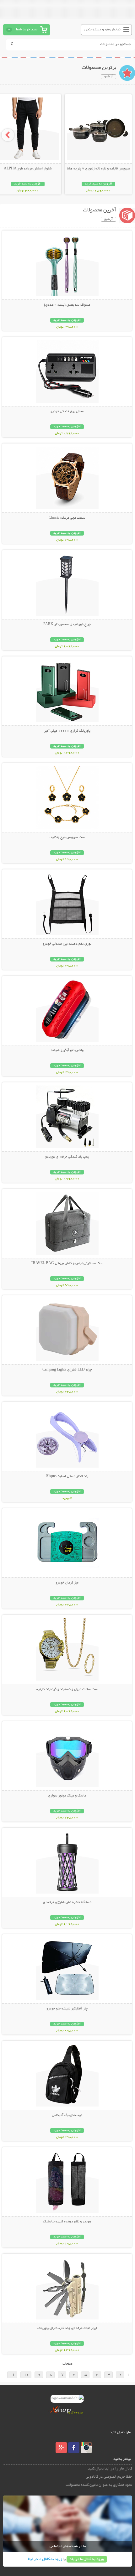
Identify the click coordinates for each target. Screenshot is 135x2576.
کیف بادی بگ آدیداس (67, 2115)
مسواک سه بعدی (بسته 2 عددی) (67, 305)
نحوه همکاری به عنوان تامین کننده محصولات (99, 2485)
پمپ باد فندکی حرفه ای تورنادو (67, 1157)
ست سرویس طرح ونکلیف (67, 837)
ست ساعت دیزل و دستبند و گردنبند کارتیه (67, 1689)
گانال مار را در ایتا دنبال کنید (110, 2469)
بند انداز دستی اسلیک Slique (67, 1476)
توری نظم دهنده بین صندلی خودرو (67, 944)
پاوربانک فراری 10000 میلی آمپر (67, 731)
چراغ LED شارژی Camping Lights (67, 1370)
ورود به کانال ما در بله (87, 2559)
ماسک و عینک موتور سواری (67, 1796)
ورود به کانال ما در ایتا (45, 2559)
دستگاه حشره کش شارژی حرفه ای (67, 1902)
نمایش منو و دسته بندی (103, 30)
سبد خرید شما (27, 30)
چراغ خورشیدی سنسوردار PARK (67, 625)
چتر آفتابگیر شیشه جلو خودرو (67, 2009)
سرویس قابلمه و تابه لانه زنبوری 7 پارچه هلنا (98, 169)
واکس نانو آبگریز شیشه (67, 1050)
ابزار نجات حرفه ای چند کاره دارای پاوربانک (67, 2328)
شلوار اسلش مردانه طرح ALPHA (28, 169)
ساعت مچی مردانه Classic (67, 518)
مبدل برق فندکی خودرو (67, 412)
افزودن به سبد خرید (98, 184)
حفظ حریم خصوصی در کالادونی (109, 2477)
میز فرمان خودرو (67, 1583)
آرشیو (108, 77)
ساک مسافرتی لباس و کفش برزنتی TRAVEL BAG (67, 1263)
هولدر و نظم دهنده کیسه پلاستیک (67, 2222)
